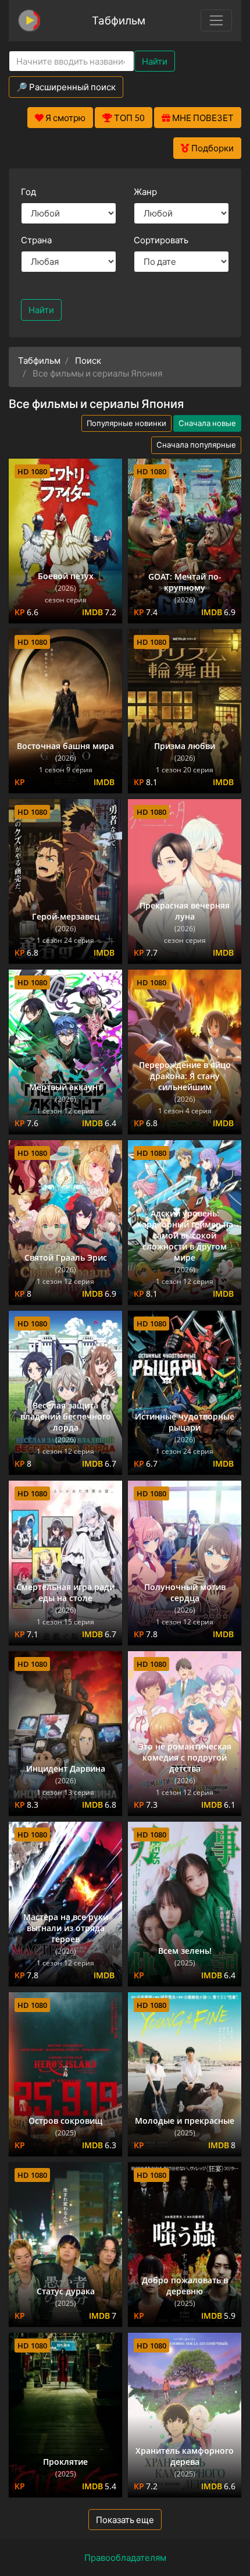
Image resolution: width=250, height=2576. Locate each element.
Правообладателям (125, 2557)
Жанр (145, 191)
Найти (155, 61)
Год (28, 191)
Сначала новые (207, 423)
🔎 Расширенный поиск (66, 87)
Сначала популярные (196, 445)
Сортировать (161, 240)
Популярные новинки (126, 423)
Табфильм (119, 20)
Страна (36, 240)
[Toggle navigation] (216, 20)
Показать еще (125, 2520)
